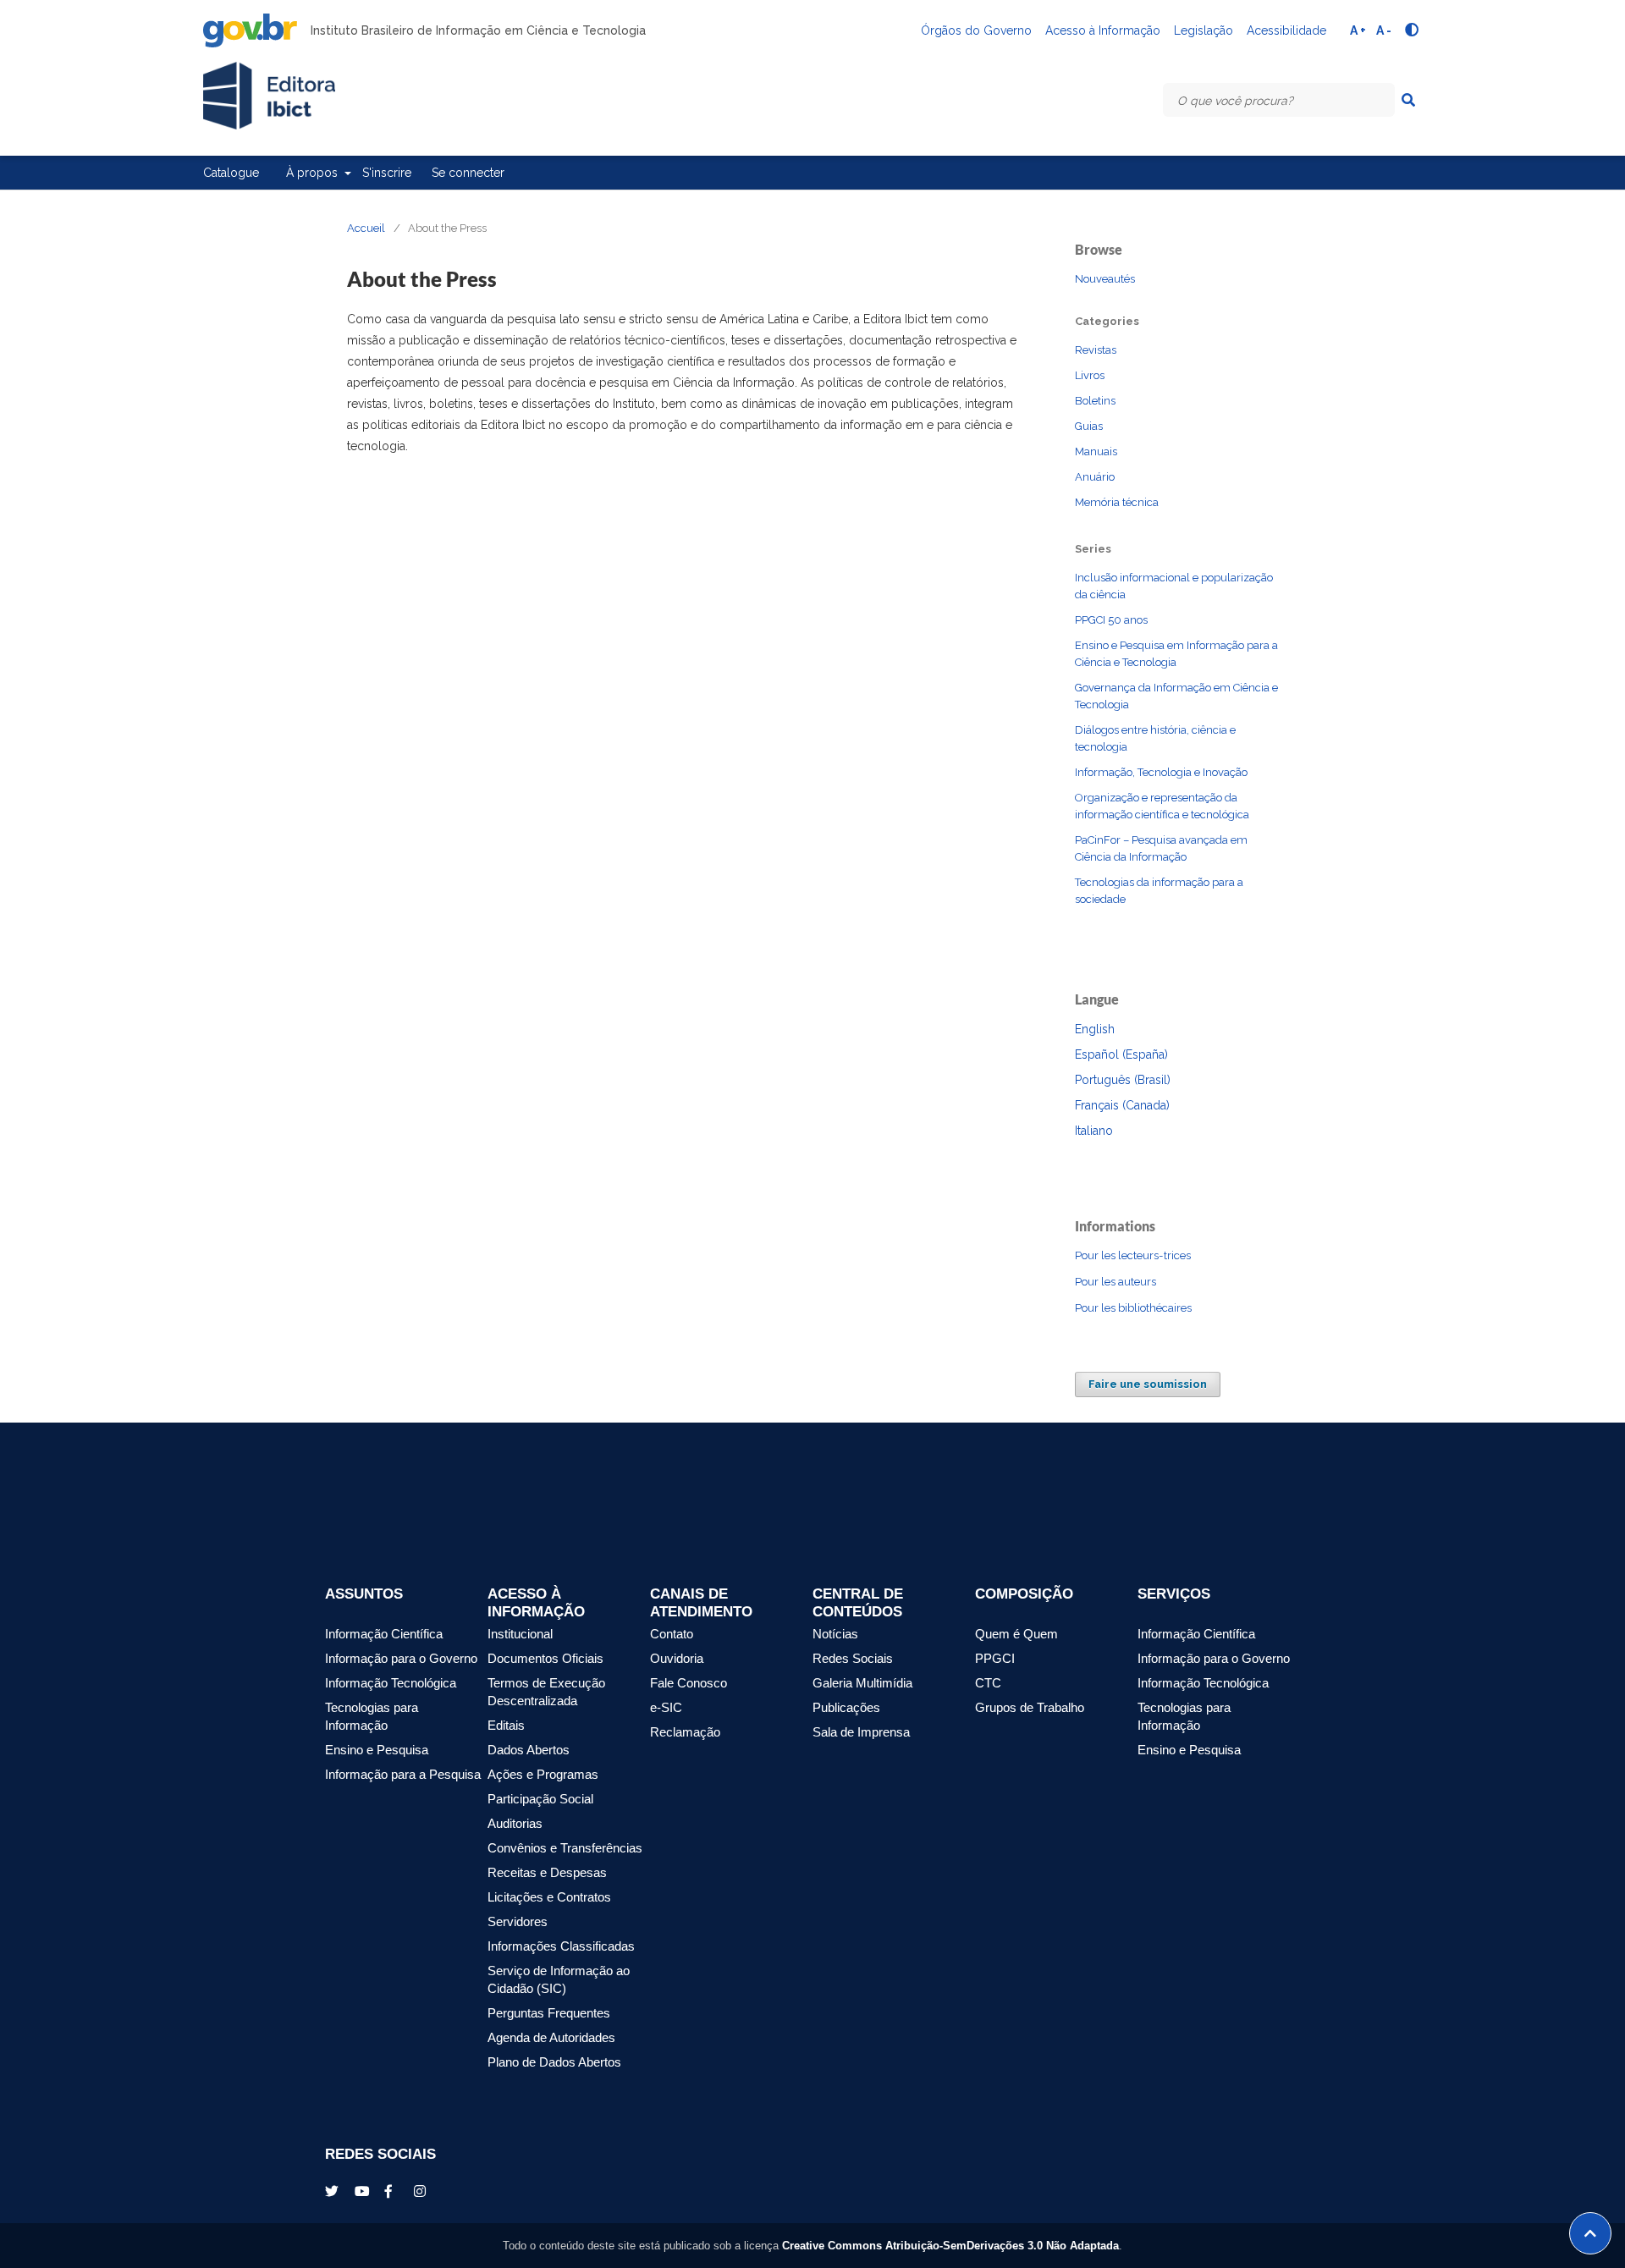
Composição (1024, 1594)
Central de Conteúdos (858, 1603)
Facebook (393, 2191)
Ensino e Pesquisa (377, 1750)
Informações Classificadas (561, 1946)
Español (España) (1121, 1054)
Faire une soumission (1148, 1384)
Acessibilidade (1286, 30)
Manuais (1096, 451)
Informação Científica (384, 1634)
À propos (314, 173)
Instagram (422, 2191)
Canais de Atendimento (701, 1603)
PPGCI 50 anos (1111, 620)
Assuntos (364, 1594)
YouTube (363, 2191)
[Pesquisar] (1408, 100)
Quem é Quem (1016, 1634)
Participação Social (540, 1799)
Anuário (1095, 477)
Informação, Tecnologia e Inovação (1161, 772)
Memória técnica (1117, 502)
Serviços (1174, 1594)
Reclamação (685, 1732)
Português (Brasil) (1123, 1080)
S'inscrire (387, 173)
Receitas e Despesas (547, 1873)
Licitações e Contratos (549, 1897)
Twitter (333, 2191)
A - (1384, 30)
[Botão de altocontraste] (1412, 30)
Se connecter (468, 173)
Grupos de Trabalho (1030, 1708)
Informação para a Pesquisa (403, 1775)
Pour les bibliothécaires (1133, 1308)
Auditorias (515, 1824)
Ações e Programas (543, 1775)
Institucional (520, 1634)
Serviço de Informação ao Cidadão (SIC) (559, 1980)
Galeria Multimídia (862, 1683)
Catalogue (231, 173)
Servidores (518, 1922)
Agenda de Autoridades (551, 2038)
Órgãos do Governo (976, 30)
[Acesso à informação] (1201, 2169)
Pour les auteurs (1115, 1282)
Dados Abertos (529, 1750)
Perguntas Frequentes (549, 2013)
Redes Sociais (853, 1659)
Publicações (846, 1708)
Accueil (366, 228)
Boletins (1095, 401)
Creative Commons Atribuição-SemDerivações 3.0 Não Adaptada (950, 2246)
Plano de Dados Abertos (554, 2062)
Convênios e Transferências (565, 1848)
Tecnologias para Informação (372, 1717)
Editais (506, 1726)
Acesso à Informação (1103, 30)
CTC (988, 1683)
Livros (1090, 375)
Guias (1089, 426)
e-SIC (666, 1708)
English (1095, 1029)
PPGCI (995, 1659)
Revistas (1096, 350)
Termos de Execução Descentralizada (546, 1692)
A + (1358, 30)
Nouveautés (1105, 279)
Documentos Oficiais (545, 1659)
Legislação (1204, 30)
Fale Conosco (689, 1683)
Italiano (1094, 1131)
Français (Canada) (1122, 1105)
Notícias (835, 1634)
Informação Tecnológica (391, 1683)
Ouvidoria (677, 1659)
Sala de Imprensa (861, 1732)
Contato (672, 1634)
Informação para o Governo (401, 1659)
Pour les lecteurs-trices (1133, 1255)
